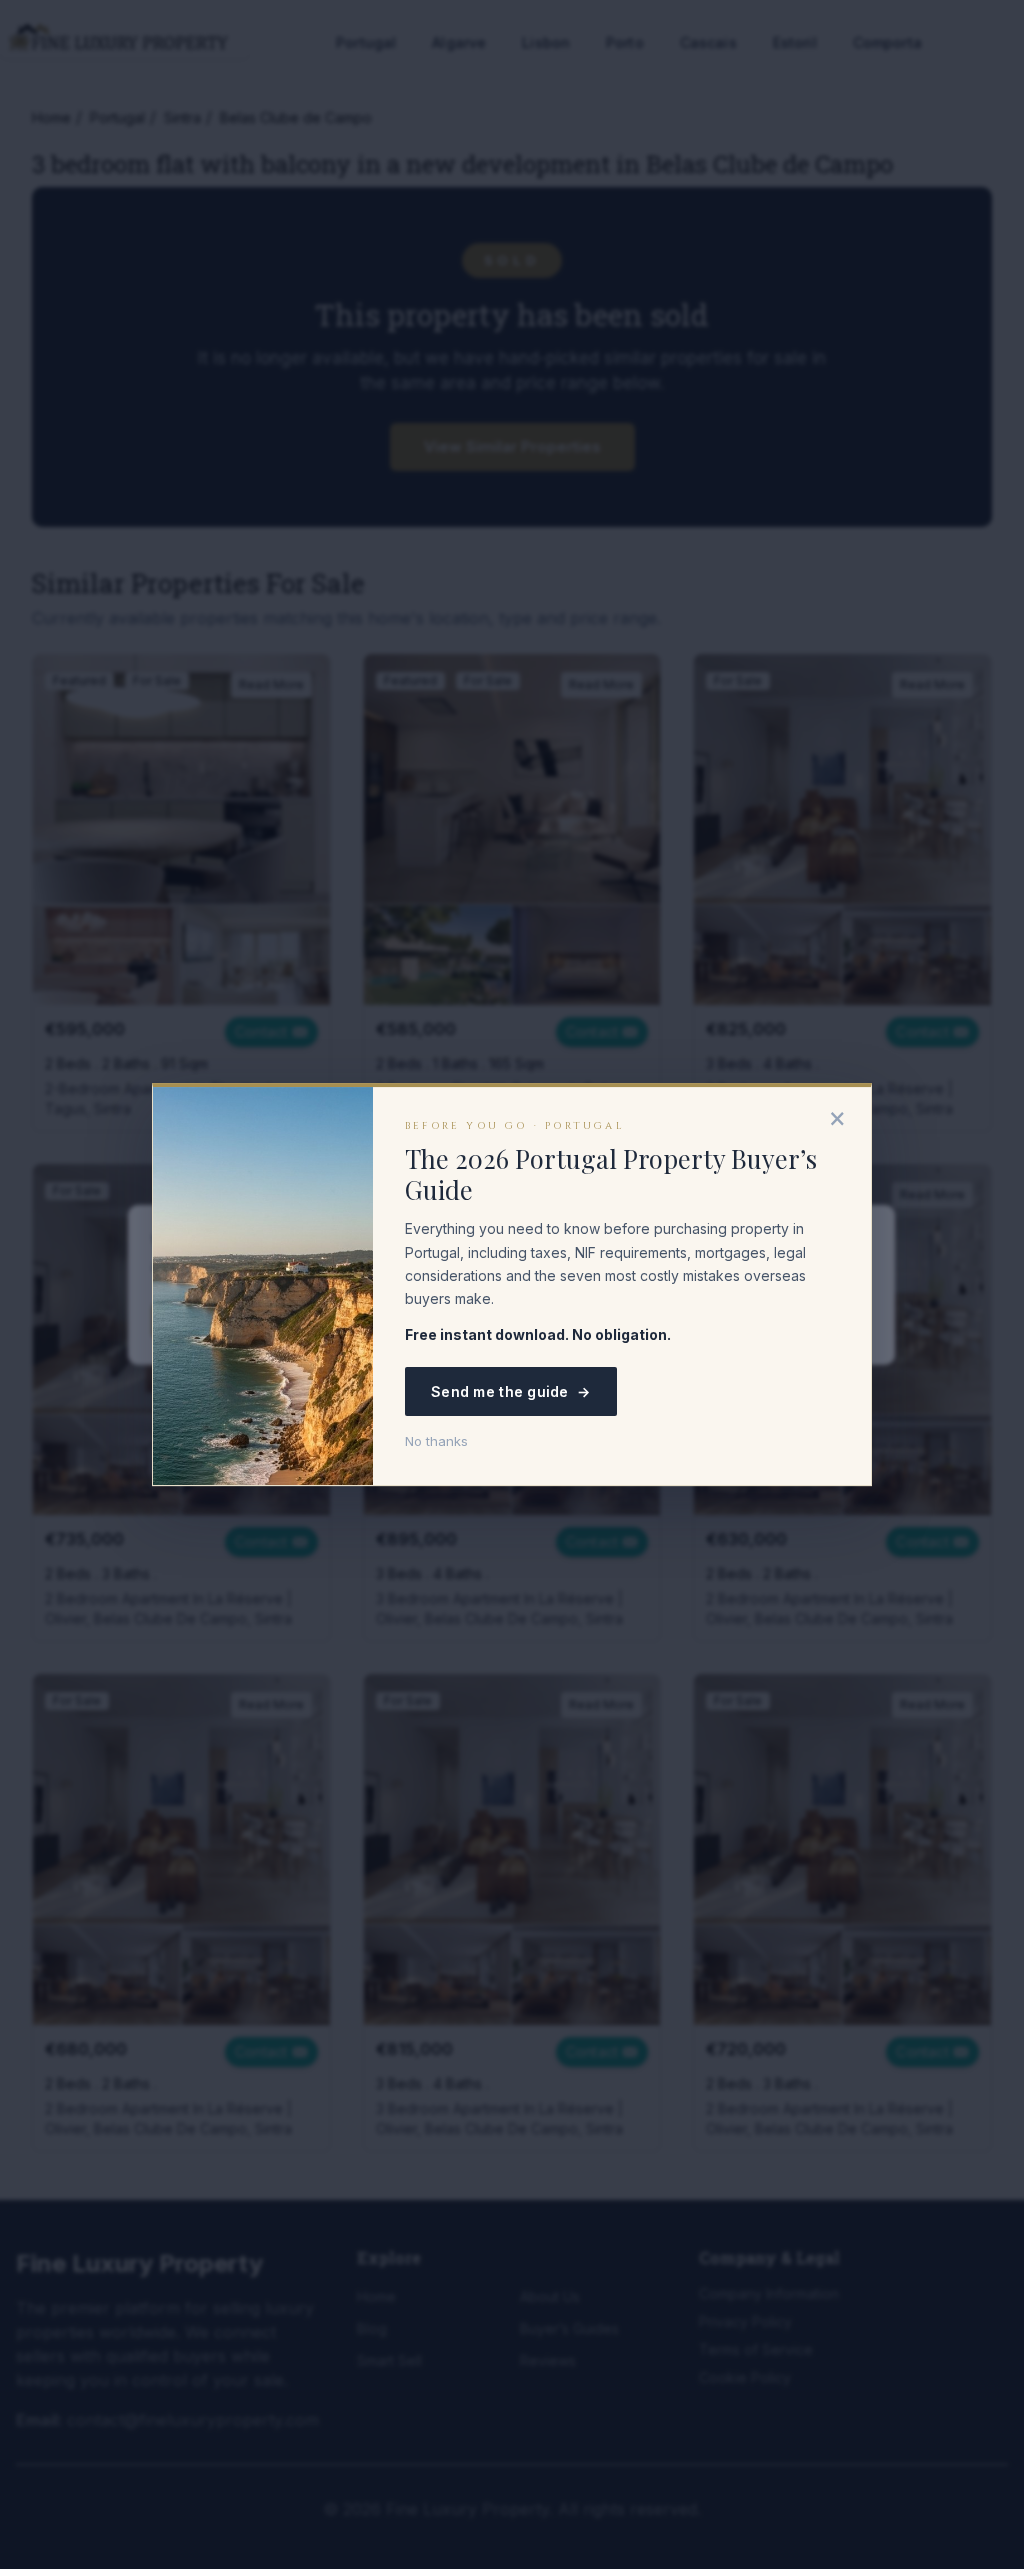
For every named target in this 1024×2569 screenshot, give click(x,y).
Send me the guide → (511, 1391)
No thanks (436, 1441)
